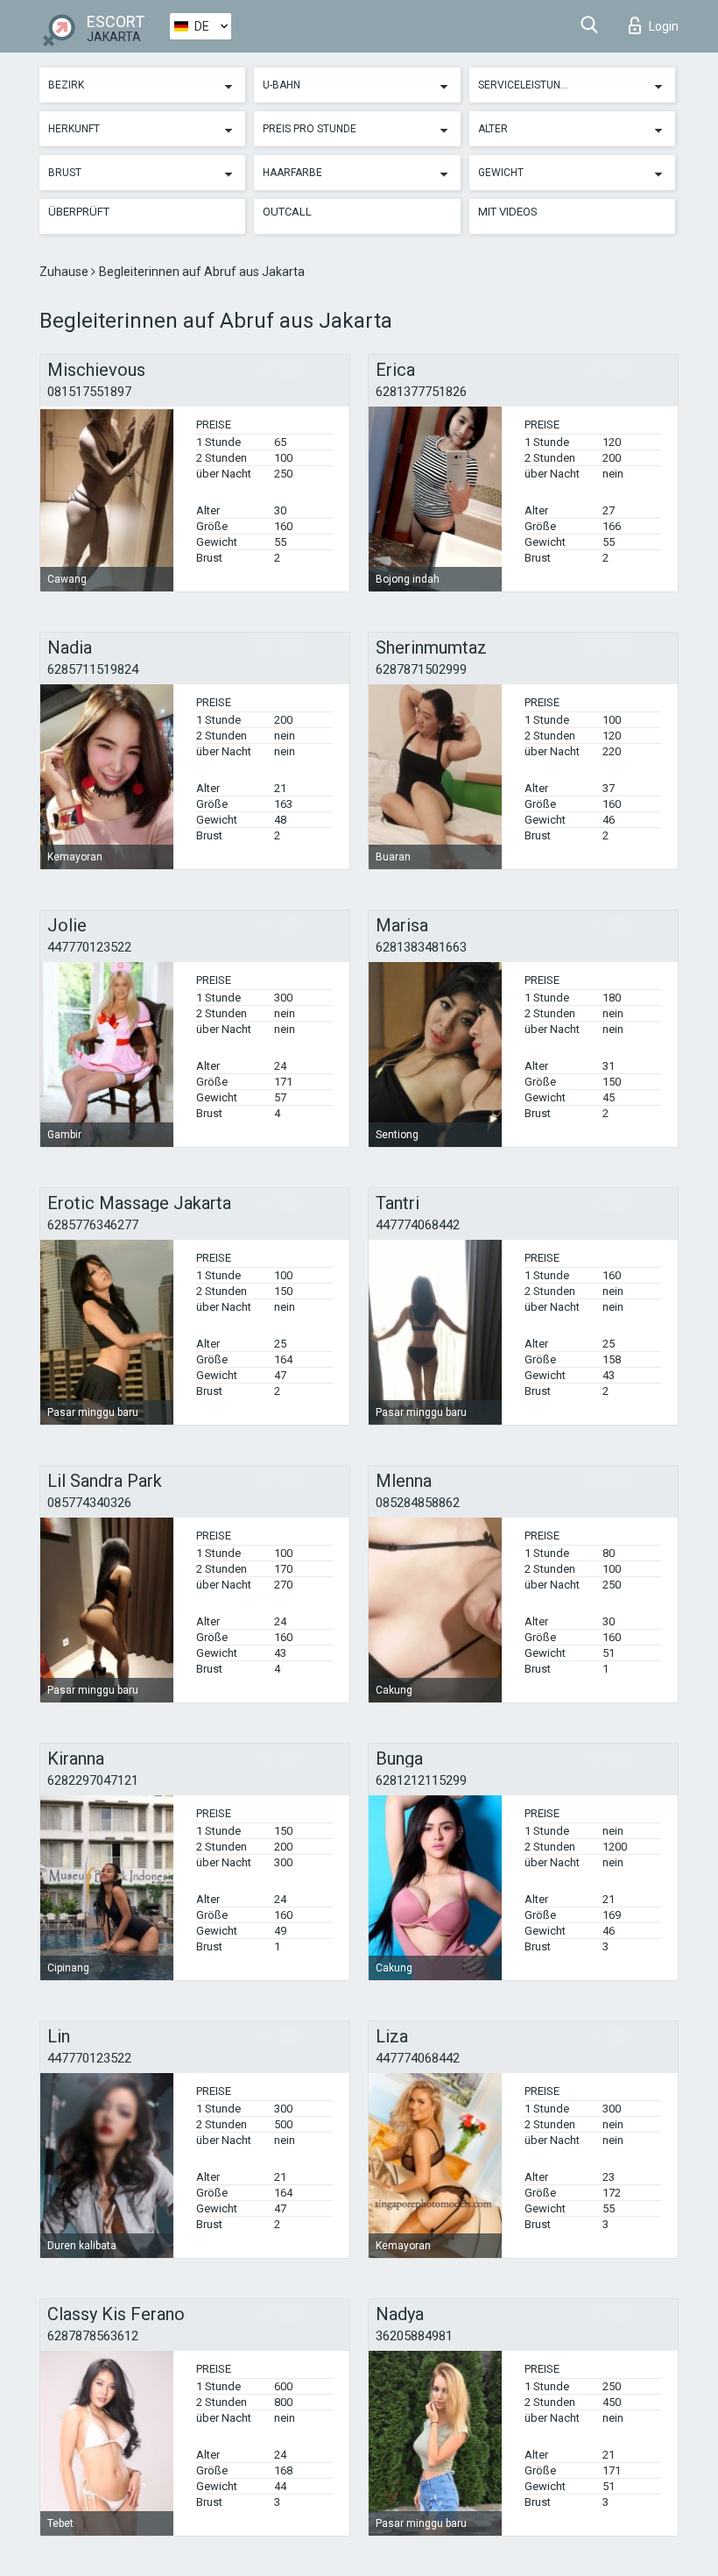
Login (664, 26)
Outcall (287, 212)
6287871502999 (421, 669)
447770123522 (89, 947)
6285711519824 (93, 669)
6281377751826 (421, 392)
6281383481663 (421, 947)
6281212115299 (421, 1780)
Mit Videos (508, 212)
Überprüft (79, 212)
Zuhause (65, 272)
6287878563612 (93, 2336)
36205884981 (414, 2336)
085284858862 (418, 1503)
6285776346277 (93, 1225)
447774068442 (418, 1225)
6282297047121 (93, 1780)
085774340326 (89, 1503)
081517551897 (89, 392)
